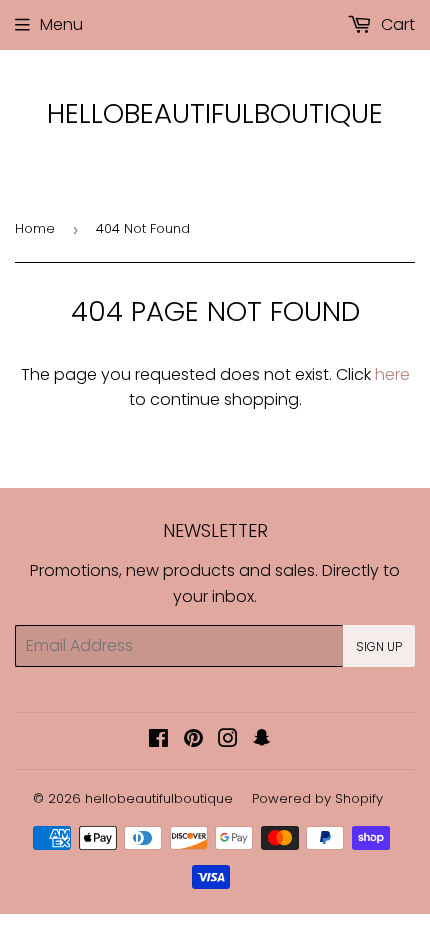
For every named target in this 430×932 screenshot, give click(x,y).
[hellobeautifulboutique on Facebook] (158, 740)
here (392, 374)
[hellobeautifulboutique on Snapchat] (262, 740)
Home (35, 228)
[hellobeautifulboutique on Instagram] (228, 740)
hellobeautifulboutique (215, 114)
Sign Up (379, 646)
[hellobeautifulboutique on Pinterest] (193, 740)
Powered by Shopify (317, 798)
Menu (61, 24)
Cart (396, 24)
